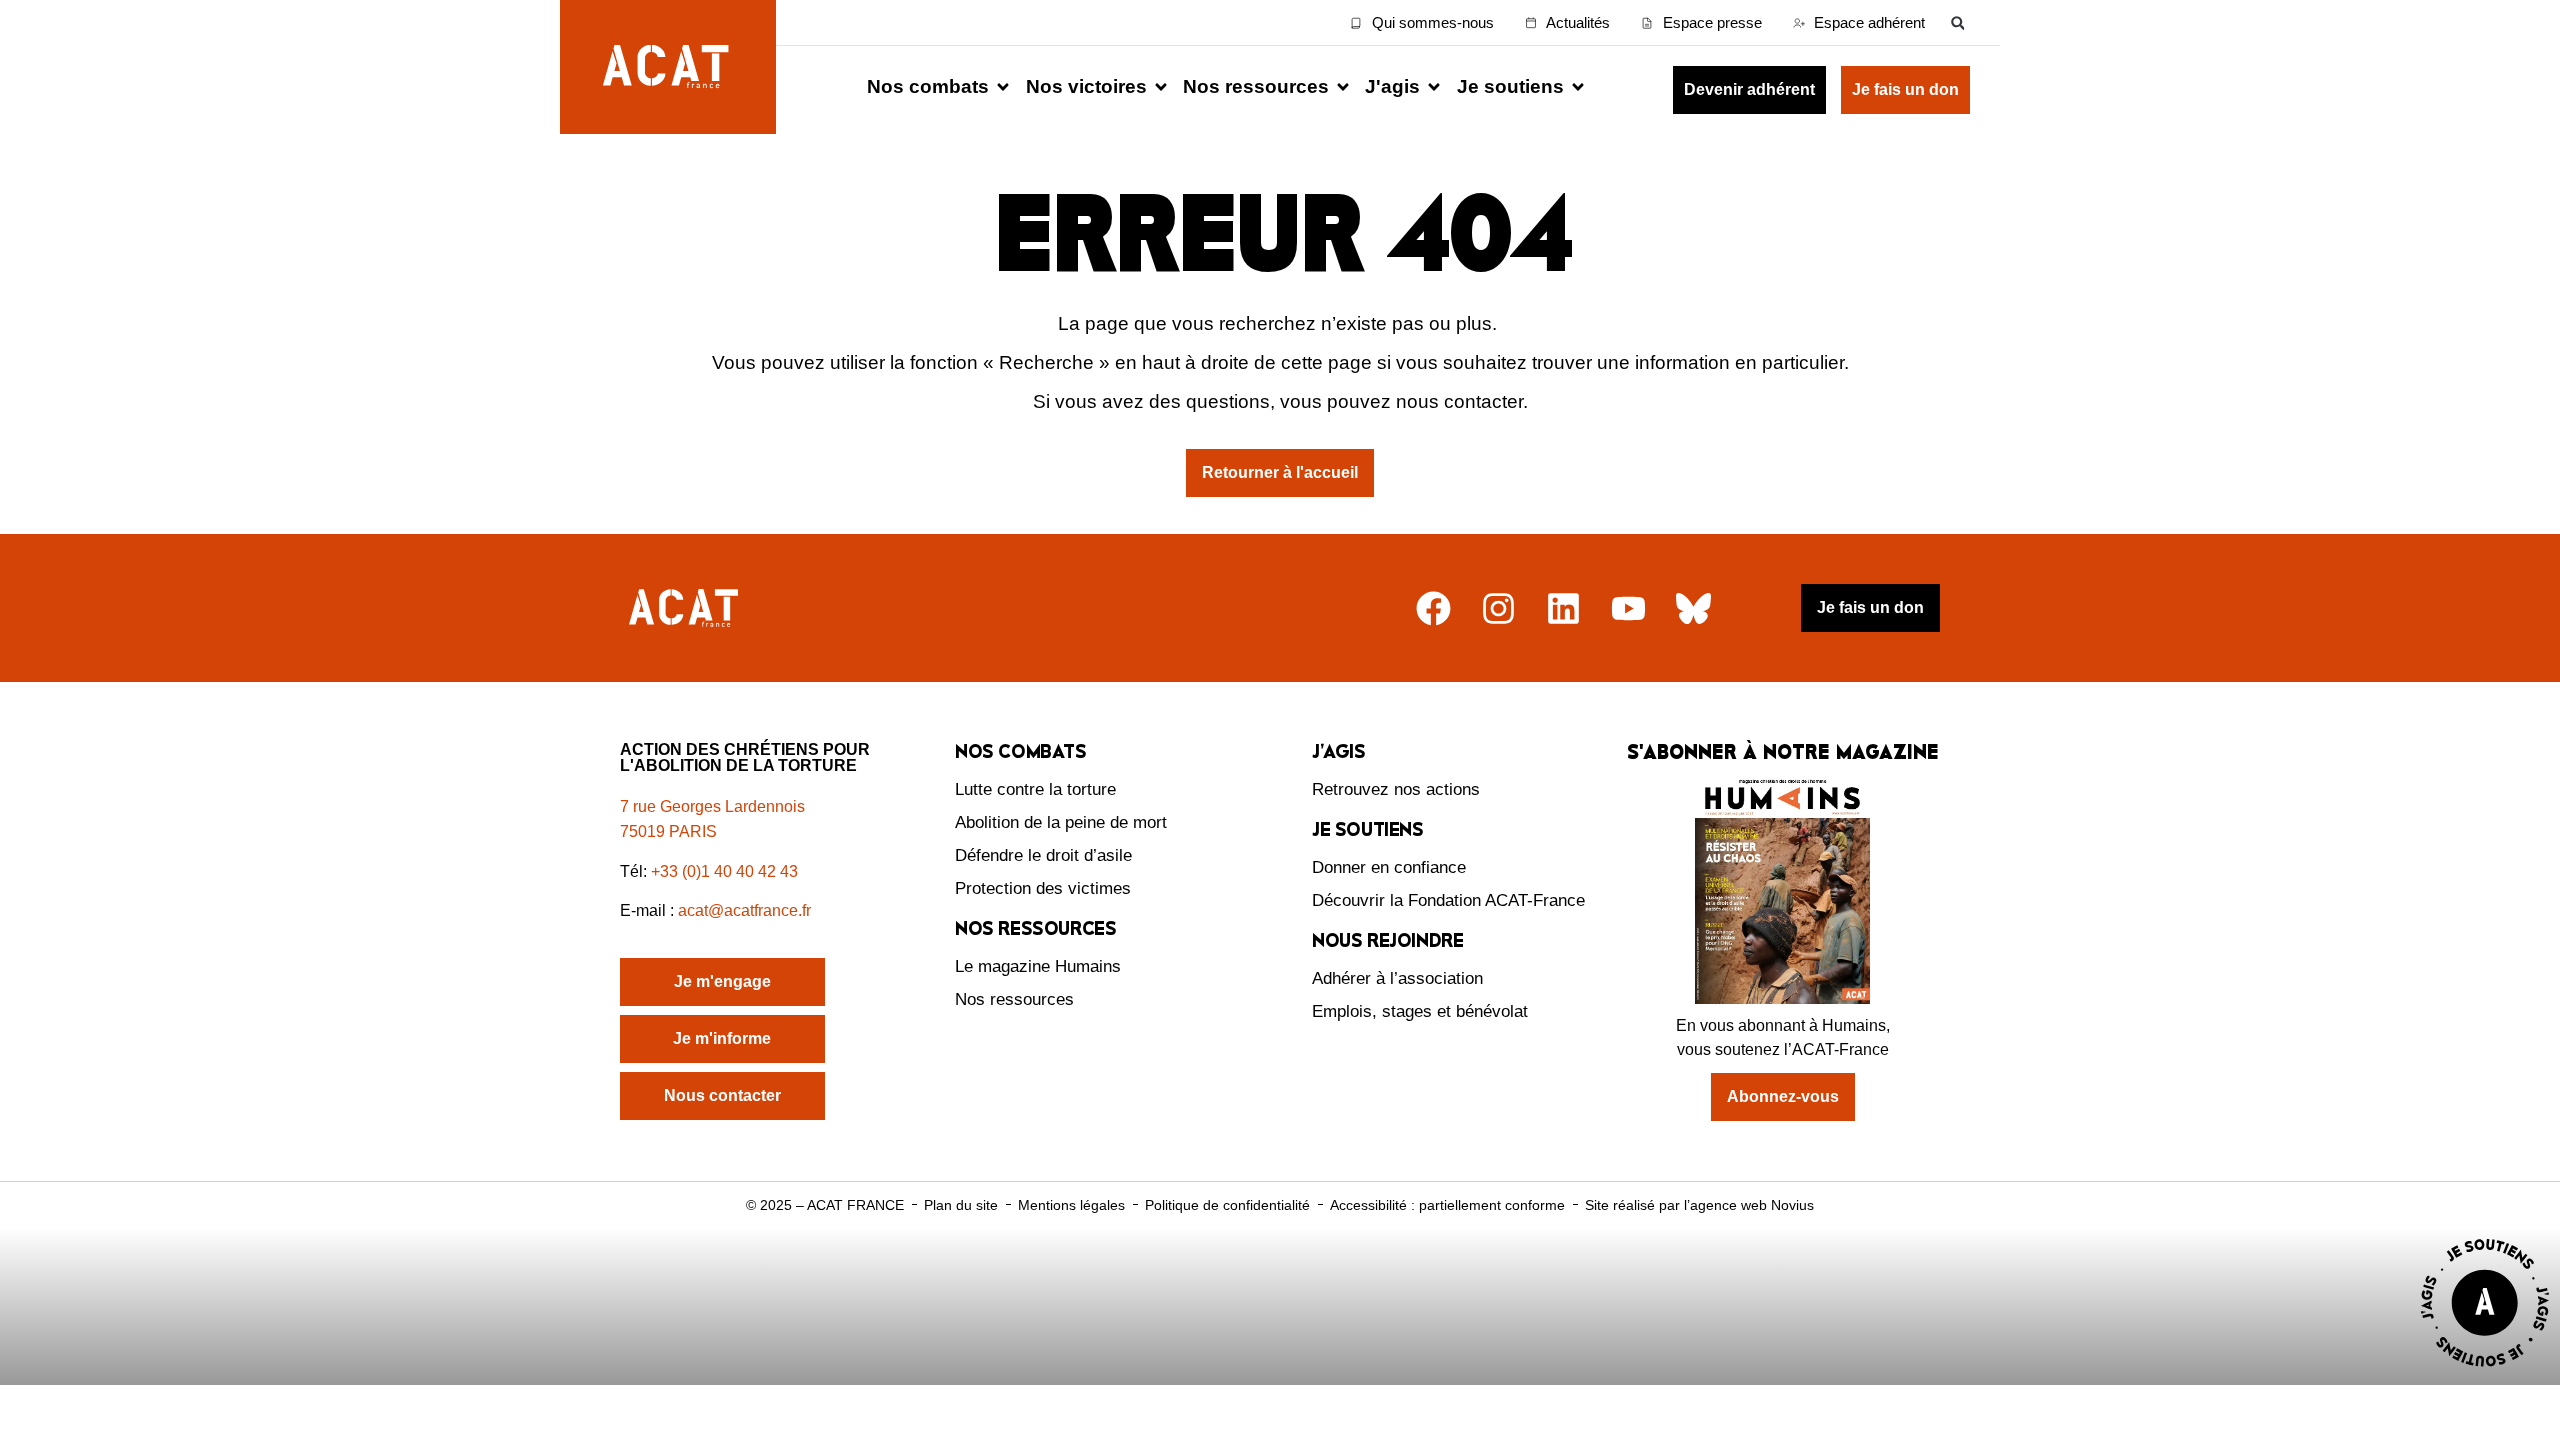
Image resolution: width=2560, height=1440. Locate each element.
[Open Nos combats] (1003, 87)
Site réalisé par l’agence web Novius (1699, 1205)
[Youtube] (1628, 608)
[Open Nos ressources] (1343, 87)
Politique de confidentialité (1227, 1205)
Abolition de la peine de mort (1061, 822)
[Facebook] (1433, 608)
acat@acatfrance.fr (746, 910)
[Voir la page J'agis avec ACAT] (2485, 1371)
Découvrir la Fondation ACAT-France (1448, 900)
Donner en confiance (1389, 867)
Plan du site (961, 1205)
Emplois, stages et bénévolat (1420, 1011)
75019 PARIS (668, 831)
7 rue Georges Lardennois (712, 806)
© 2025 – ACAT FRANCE (825, 1205)
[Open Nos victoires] (1161, 87)
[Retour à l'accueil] (686, 608)
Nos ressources (1014, 999)
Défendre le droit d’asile (1043, 855)
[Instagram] (1498, 608)
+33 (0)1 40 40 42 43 (724, 871)
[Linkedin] (1563, 608)
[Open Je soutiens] (1578, 87)
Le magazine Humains (1038, 966)
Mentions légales (1071, 1205)
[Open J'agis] (1434, 87)
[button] (1957, 22)
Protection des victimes (1043, 888)
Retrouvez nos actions (1396, 789)
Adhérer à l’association (1397, 978)
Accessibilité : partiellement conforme (1447, 1205)
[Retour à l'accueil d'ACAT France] (668, 67)
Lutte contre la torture (1035, 789)
